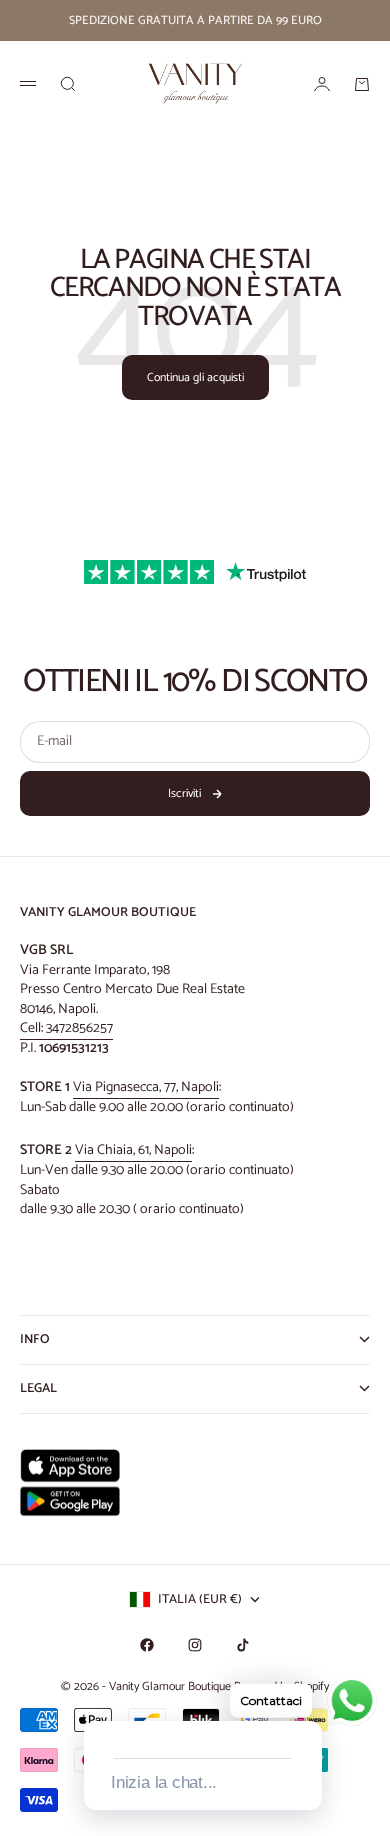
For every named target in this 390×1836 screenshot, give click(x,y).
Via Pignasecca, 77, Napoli (146, 1087)
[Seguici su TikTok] (243, 1645)
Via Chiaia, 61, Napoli (133, 1150)
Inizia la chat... (164, 1782)
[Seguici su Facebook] (147, 1645)
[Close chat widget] (305, 1698)
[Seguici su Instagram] (195, 1645)
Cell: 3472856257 (66, 1028)
